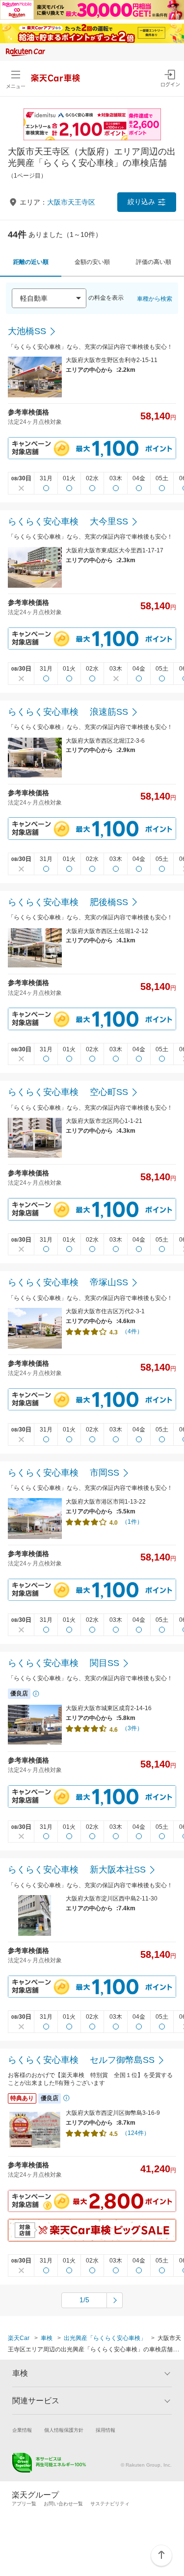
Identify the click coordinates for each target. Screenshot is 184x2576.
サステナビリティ (110, 2504)
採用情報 (105, 2430)
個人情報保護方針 (64, 2430)
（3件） (132, 1728)
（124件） (136, 2133)
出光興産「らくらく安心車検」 (105, 2338)
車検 (47, 2338)
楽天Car (19, 2338)
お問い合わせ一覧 (63, 2504)
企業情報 (22, 2430)
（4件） (132, 1331)
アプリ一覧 (24, 2504)
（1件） (132, 1522)
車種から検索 (155, 299)
